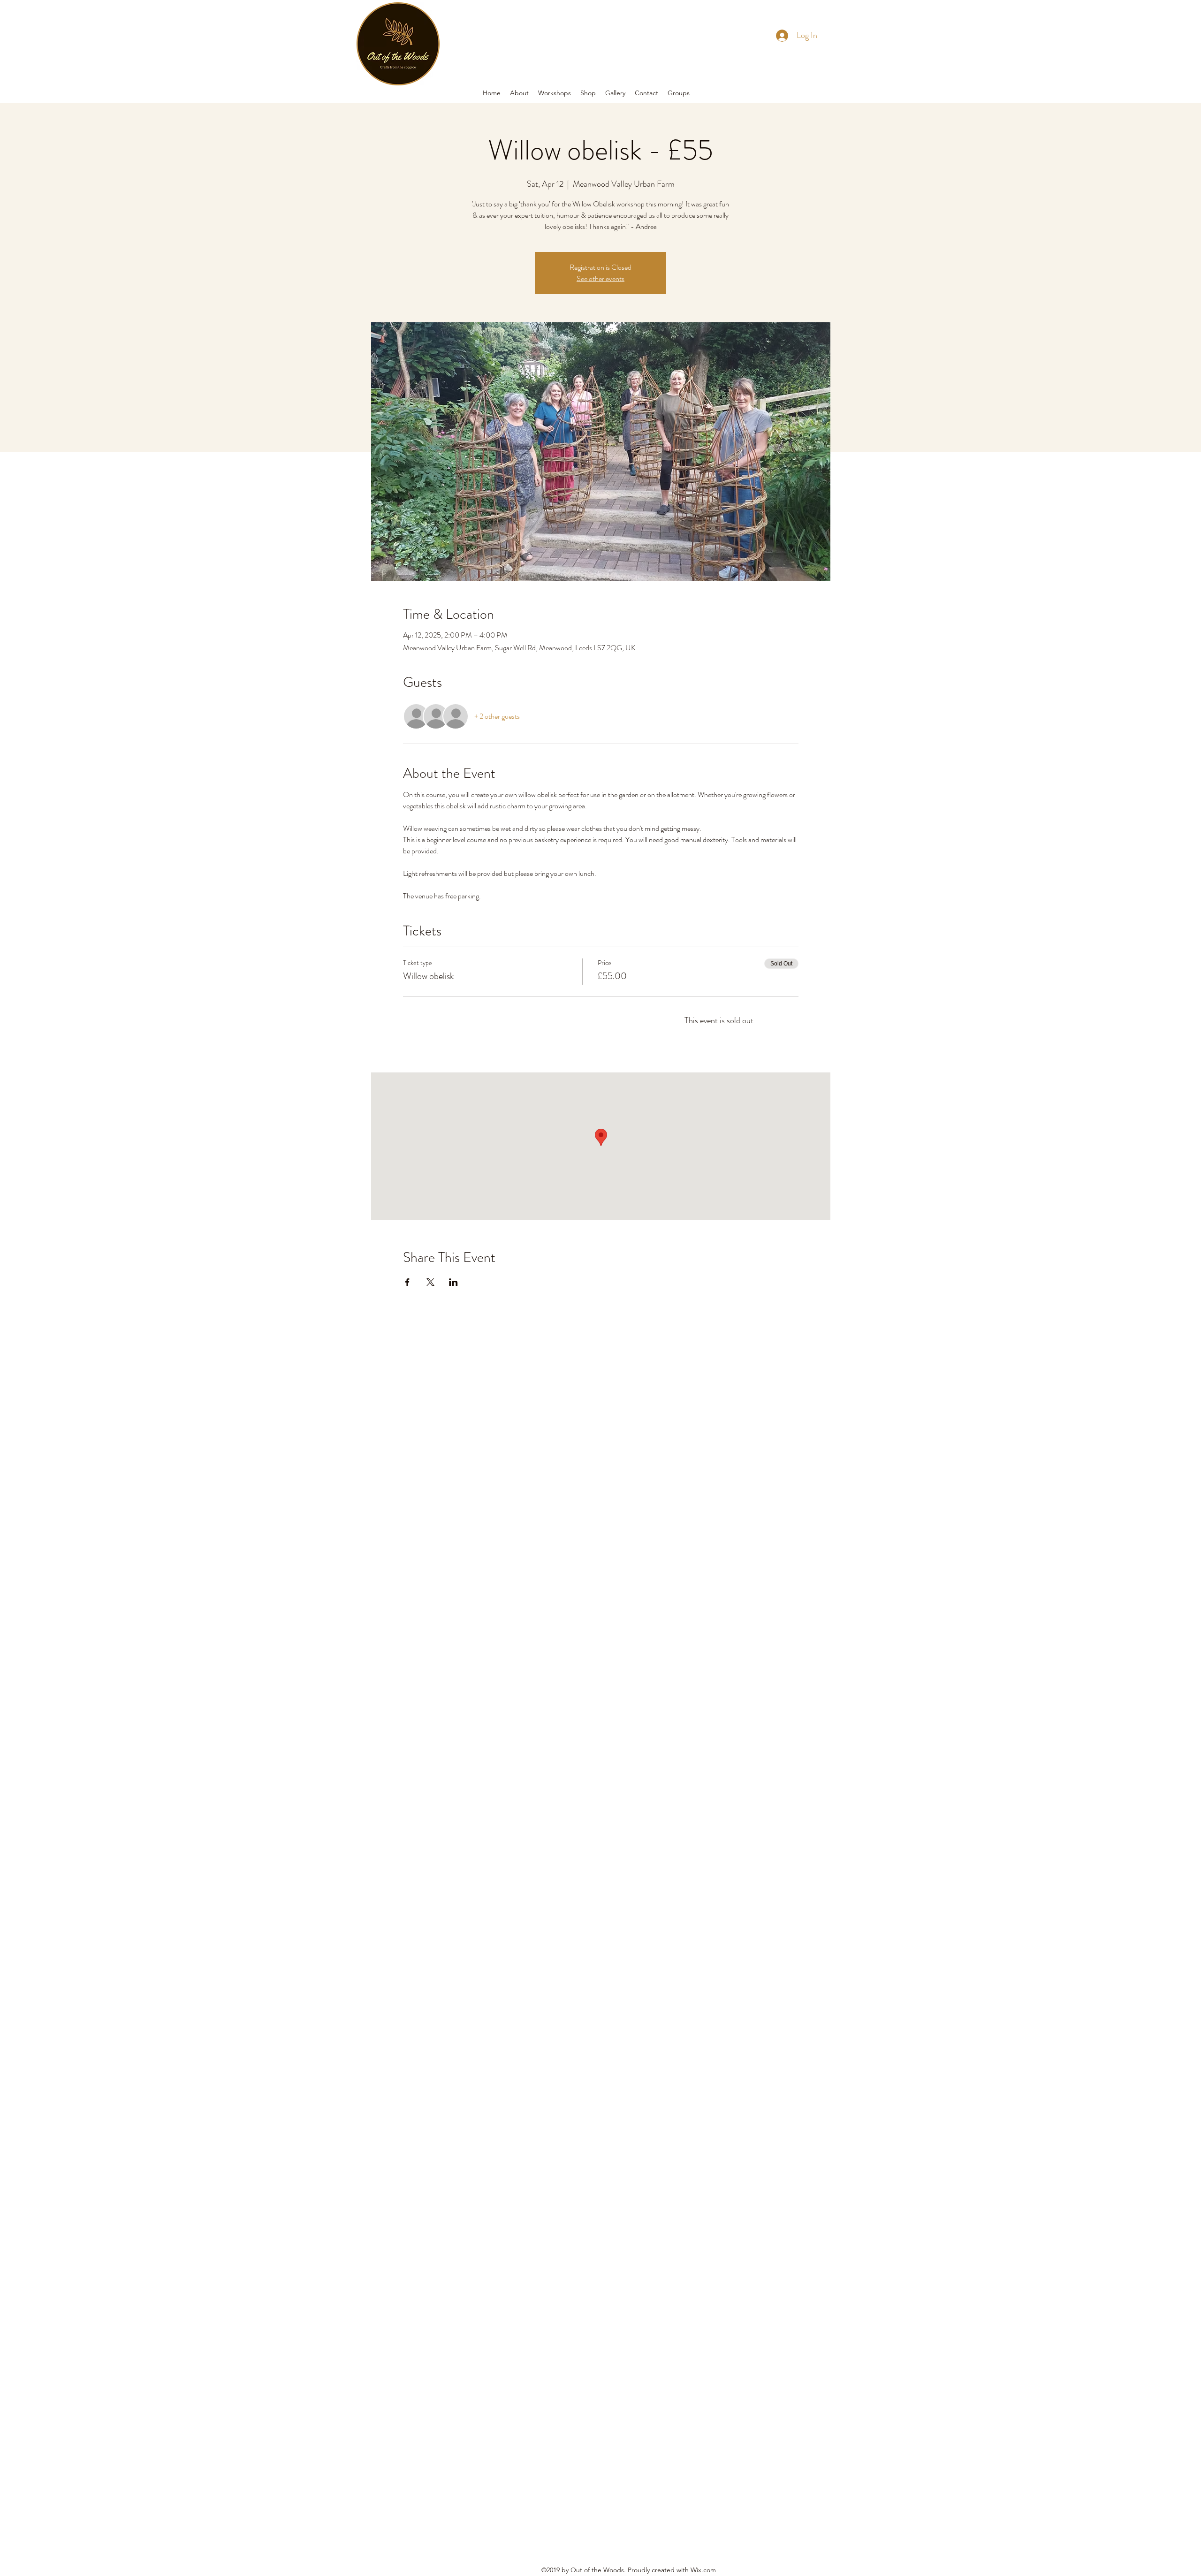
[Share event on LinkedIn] (453, 1282)
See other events (600, 278)
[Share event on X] (430, 1282)
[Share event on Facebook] (407, 1282)
